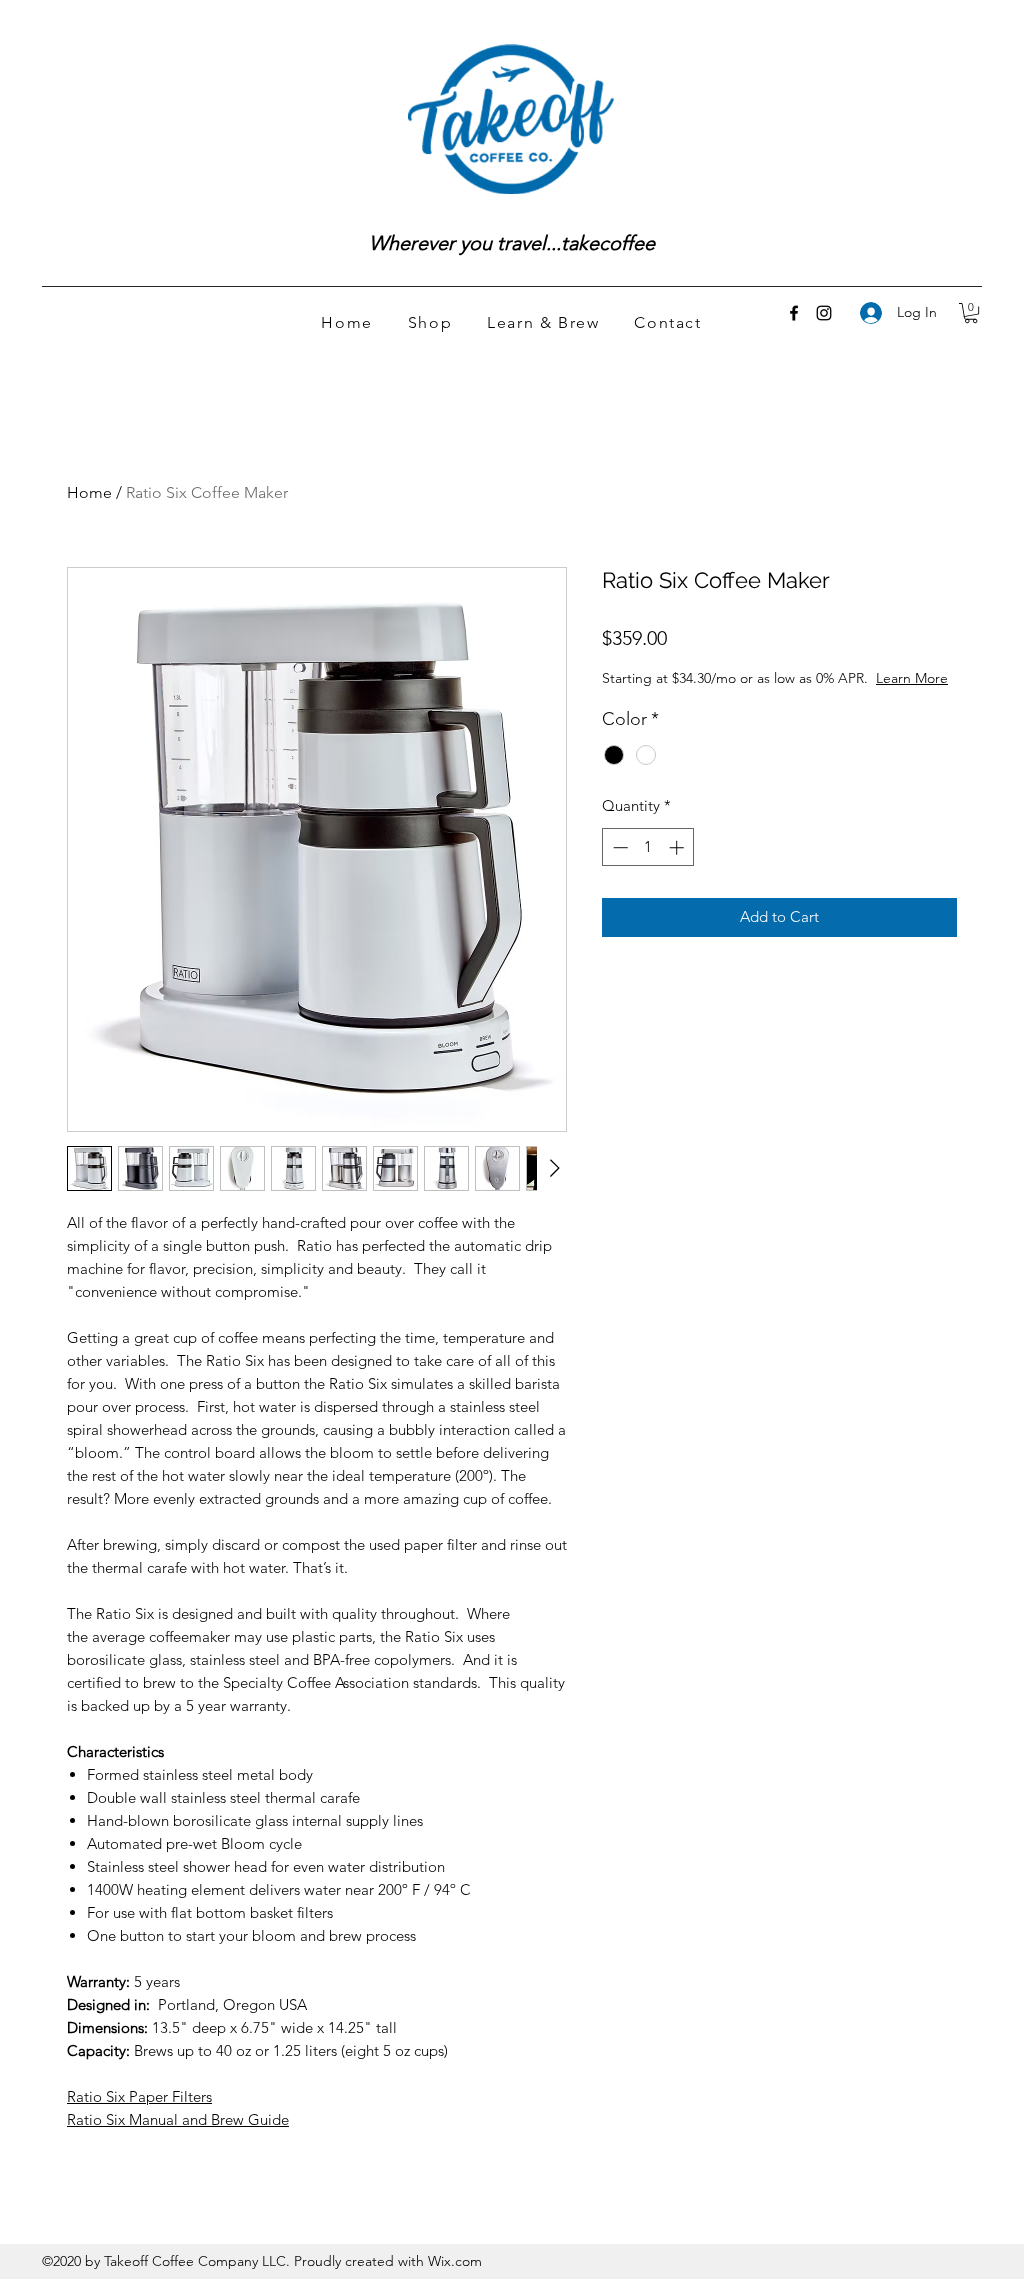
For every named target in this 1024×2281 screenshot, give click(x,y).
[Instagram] (824, 313)
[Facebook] (794, 313)
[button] (971, 313)
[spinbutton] (648, 847)
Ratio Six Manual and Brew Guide (178, 2119)
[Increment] (678, 847)
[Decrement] (618, 847)
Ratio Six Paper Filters (139, 2096)
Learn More (912, 678)
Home (89, 492)
